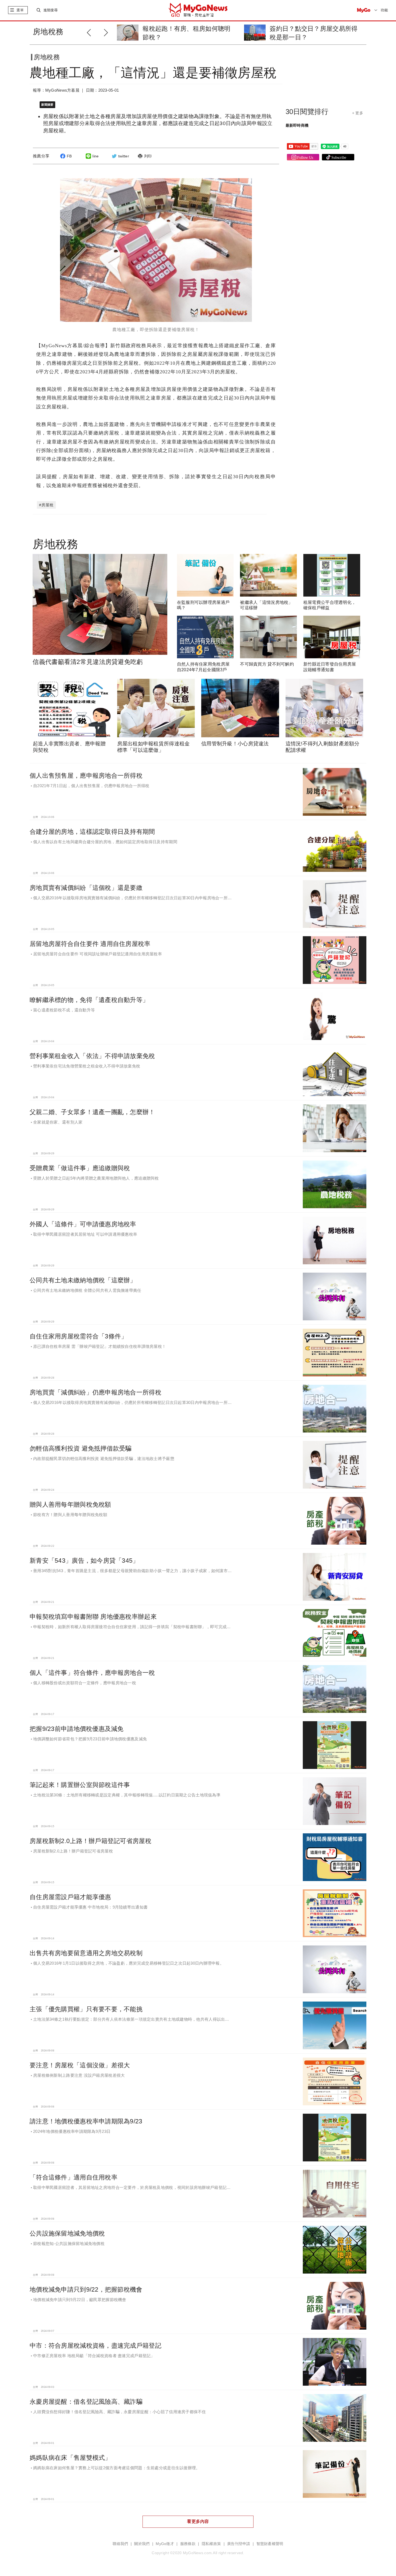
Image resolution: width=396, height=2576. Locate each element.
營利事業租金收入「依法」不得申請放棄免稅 (92, 1056)
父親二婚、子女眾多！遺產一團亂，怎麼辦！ (92, 1112)
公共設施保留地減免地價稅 (67, 2233)
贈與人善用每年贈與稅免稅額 (70, 1504)
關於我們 (142, 2544)
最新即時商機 (297, 125)
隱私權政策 (211, 2544)
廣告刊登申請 (239, 2544)
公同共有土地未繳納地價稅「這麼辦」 (83, 1280)
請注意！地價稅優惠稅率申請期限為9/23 (86, 2121)
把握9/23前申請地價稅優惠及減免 (77, 1729)
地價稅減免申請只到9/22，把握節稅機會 (86, 2289)
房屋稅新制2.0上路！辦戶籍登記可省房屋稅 (91, 1841)
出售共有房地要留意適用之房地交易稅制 (86, 1953)
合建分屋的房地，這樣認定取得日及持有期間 (92, 832)
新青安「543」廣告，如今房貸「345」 (84, 1561)
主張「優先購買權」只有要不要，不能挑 (86, 2009)
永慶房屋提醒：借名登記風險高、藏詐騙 (86, 2402)
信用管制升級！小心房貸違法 (235, 744)
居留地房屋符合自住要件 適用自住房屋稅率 (90, 944)
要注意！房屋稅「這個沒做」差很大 (80, 2065)
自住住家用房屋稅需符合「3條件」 (78, 1336)
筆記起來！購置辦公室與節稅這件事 (80, 1785)
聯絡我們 (120, 2544)
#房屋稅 (46, 505)
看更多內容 (198, 2521)
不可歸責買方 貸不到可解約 (267, 664)
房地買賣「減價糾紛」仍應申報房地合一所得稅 (95, 1392)
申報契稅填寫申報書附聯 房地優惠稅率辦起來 (93, 1617)
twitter (124, 156)
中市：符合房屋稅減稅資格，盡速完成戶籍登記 (95, 2346)
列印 (148, 156)
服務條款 (188, 2544)
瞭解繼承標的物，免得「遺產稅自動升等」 (89, 1000)
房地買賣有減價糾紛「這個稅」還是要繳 (86, 888)
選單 (20, 10)
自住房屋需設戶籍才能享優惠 (70, 1897)
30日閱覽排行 (307, 112)
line (95, 156)
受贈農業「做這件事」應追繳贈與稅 (80, 1168)
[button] (107, 32)
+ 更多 (358, 113)
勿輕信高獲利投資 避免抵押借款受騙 (81, 1448)
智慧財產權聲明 (270, 2544)
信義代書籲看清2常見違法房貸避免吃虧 (88, 662)
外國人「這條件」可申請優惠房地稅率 (83, 1224)
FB (69, 156)
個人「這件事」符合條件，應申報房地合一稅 (92, 1673)
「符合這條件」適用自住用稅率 (74, 2177)
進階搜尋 (51, 10)
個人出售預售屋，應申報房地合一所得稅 (86, 776)
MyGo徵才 (165, 2544)
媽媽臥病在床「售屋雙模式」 (70, 2458)
